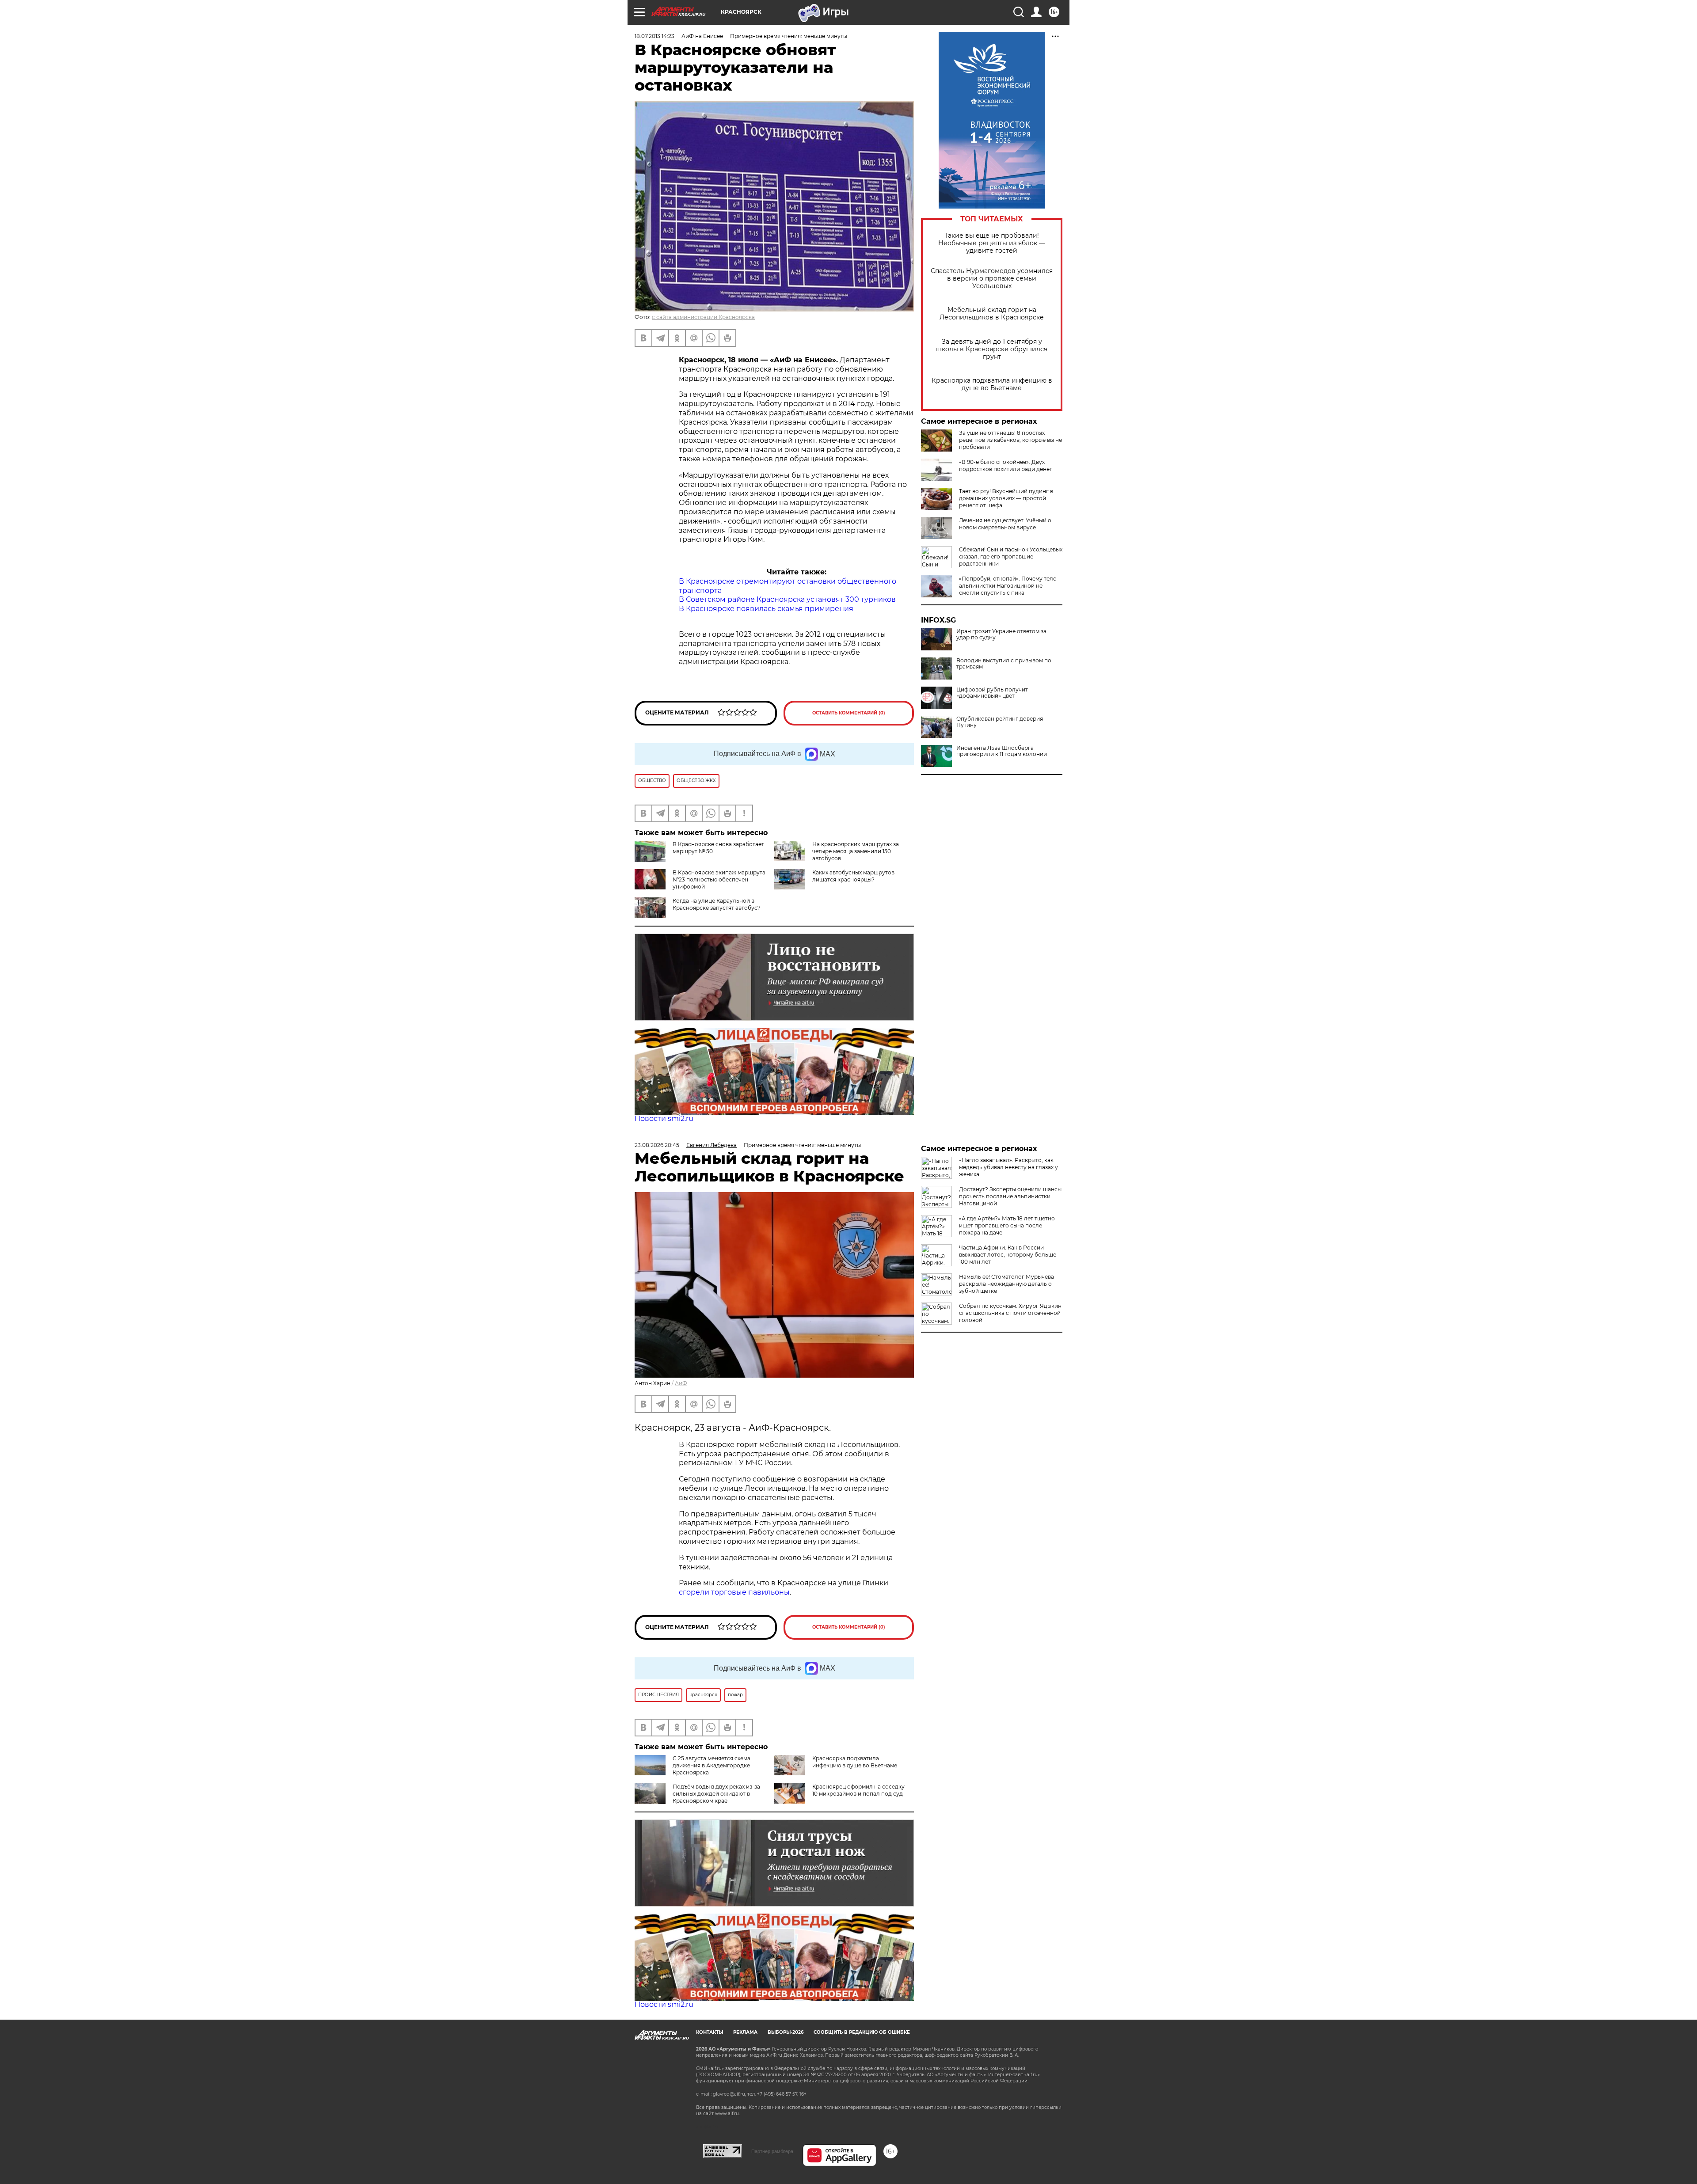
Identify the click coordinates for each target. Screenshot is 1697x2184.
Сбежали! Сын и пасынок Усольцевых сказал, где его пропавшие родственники (1011, 556)
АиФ (681, 1383)
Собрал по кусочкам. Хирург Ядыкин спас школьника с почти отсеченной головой (1010, 1313)
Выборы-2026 (786, 2032)
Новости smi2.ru (664, 1119)
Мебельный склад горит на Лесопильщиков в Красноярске (992, 314)
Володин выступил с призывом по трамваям (1004, 664)
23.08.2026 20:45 (657, 1145)
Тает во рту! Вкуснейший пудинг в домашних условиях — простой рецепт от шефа (1006, 498)
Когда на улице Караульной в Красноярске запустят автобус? (717, 904)
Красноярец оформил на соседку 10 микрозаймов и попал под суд (858, 1790)
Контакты (710, 2032)
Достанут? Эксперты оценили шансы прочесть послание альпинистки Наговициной (1010, 1196)
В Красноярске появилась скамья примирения (766, 609)
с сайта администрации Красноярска (703, 317)
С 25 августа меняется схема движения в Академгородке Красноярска (712, 1765)
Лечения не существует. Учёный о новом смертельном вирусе (1005, 524)
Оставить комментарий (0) (849, 713)
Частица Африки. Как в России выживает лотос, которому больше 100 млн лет (1008, 1255)
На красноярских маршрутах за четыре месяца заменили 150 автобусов (856, 851)
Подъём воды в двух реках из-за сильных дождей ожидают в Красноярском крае (716, 1794)
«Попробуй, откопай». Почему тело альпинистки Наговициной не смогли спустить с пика (1008, 586)
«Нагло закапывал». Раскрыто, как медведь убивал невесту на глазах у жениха (1008, 1167)
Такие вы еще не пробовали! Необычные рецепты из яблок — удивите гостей (992, 243)
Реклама (745, 2032)
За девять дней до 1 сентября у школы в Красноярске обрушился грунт (992, 349)
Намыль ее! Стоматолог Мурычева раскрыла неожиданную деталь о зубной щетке (1006, 1284)
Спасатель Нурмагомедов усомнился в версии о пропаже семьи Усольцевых (992, 279)
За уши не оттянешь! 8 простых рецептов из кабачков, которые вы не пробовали (1010, 440)
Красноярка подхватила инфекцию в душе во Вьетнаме (992, 384)
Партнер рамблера (772, 2151)
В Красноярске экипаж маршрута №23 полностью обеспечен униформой (719, 879)
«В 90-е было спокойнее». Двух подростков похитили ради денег (1006, 465)
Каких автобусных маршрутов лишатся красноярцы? (853, 876)
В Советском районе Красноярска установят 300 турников (787, 599)
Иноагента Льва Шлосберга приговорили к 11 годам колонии (1002, 751)
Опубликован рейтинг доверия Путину (1000, 722)
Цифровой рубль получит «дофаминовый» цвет (992, 693)
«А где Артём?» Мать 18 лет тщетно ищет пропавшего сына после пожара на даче (1007, 1225)
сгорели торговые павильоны (734, 1592)
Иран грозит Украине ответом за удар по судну (1001, 634)
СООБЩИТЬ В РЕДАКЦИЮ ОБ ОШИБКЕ (862, 2032)
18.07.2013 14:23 (654, 36)
